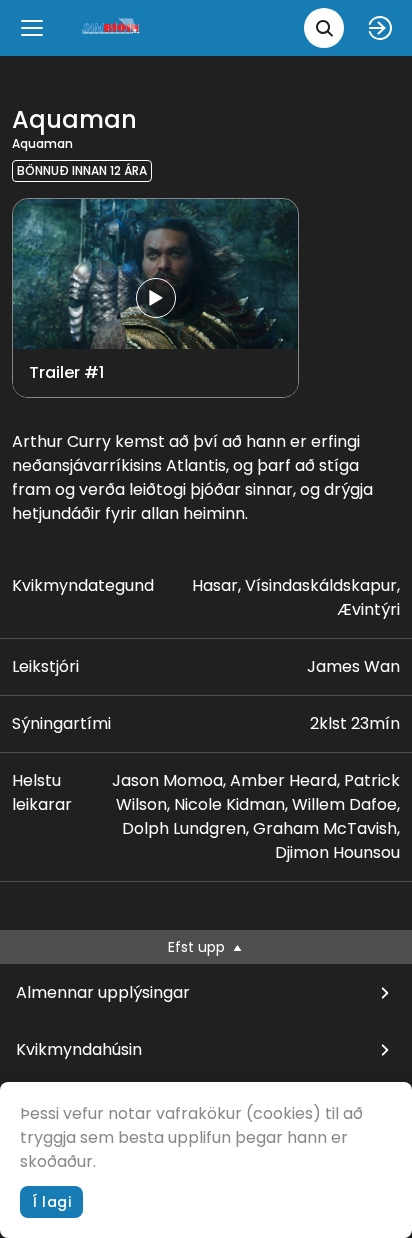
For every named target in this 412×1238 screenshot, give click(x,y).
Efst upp (198, 947)
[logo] (112, 27)
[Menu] (32, 28)
